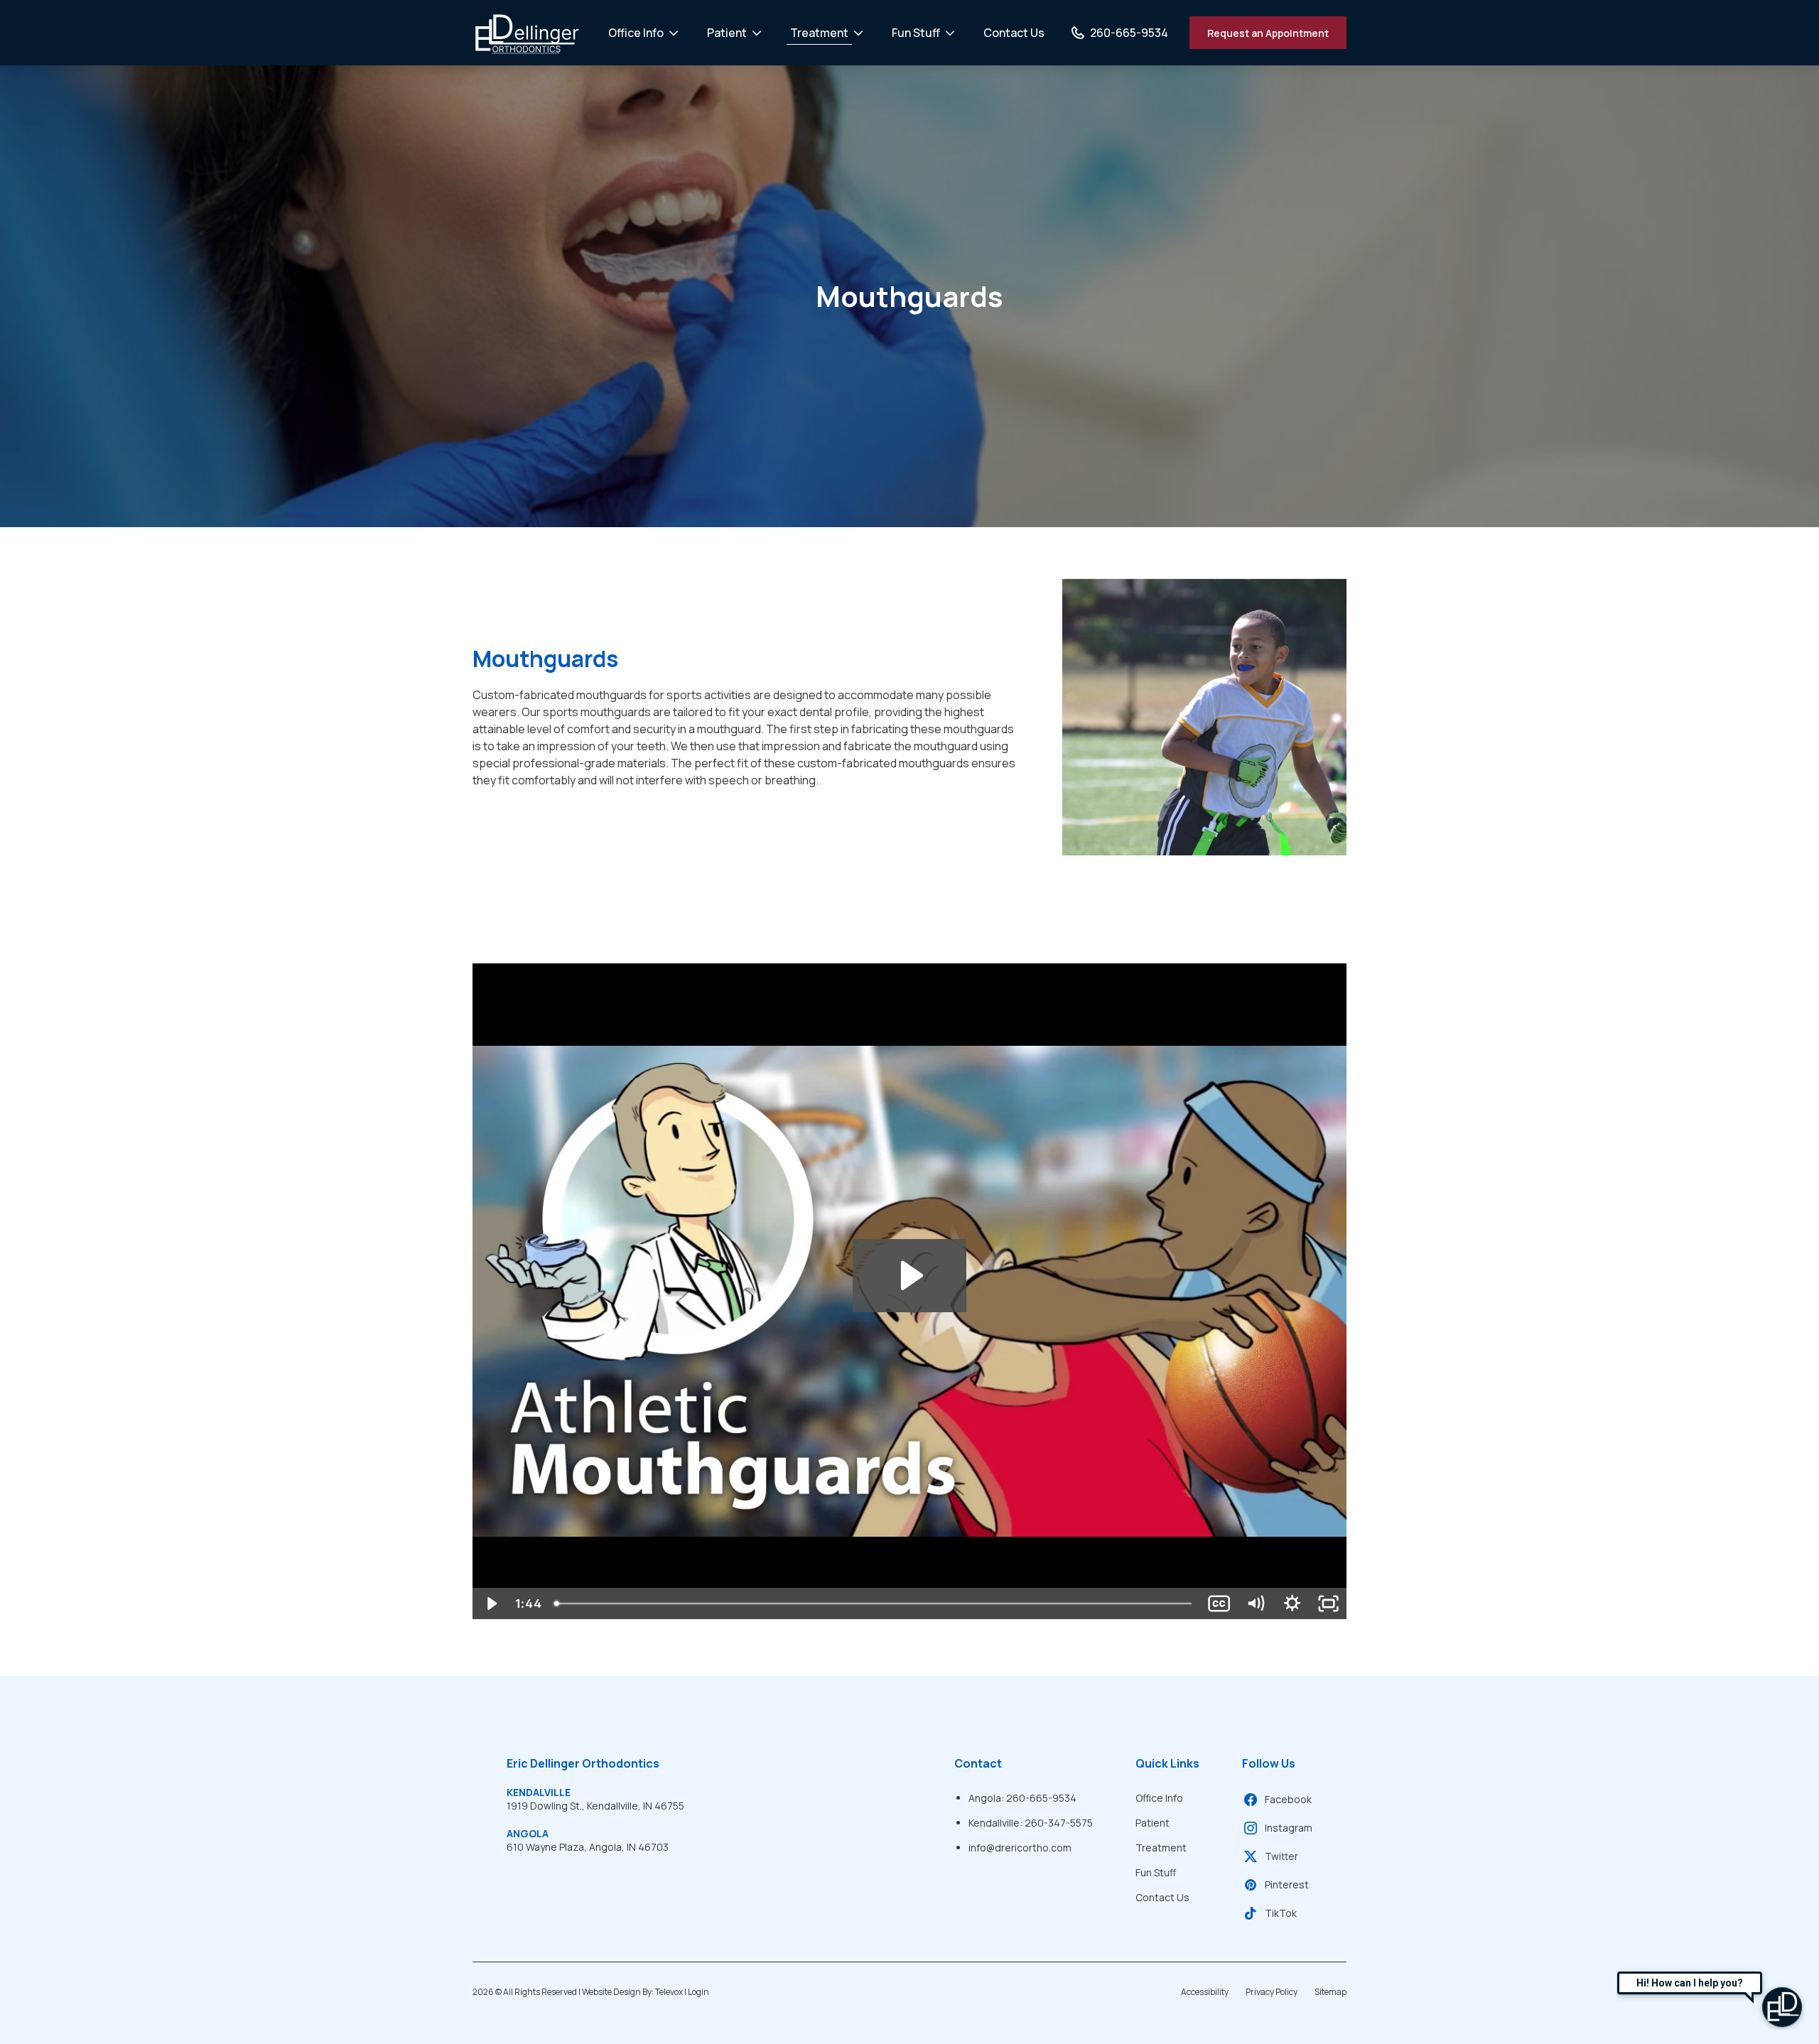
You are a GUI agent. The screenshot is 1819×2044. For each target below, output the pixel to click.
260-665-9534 (1041, 1798)
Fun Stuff (916, 33)
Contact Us (1014, 33)
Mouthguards (909, 296)
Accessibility (1205, 1992)
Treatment (819, 33)
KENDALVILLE (539, 1792)
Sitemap (1330, 1992)
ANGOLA (528, 1833)
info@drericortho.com (1020, 1848)
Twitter (1281, 1856)
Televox (669, 1992)
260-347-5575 (1059, 1823)
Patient (727, 33)
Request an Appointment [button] (1268, 33)
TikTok (1281, 1913)
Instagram (1289, 1828)
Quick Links (1167, 1763)
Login (698, 1992)
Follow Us (1269, 1763)
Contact (978, 1763)
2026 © (591, 1992)
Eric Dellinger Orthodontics (583, 1763)
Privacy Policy (1272, 1992)
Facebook (1288, 1799)
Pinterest (1287, 1885)
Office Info (636, 33)
